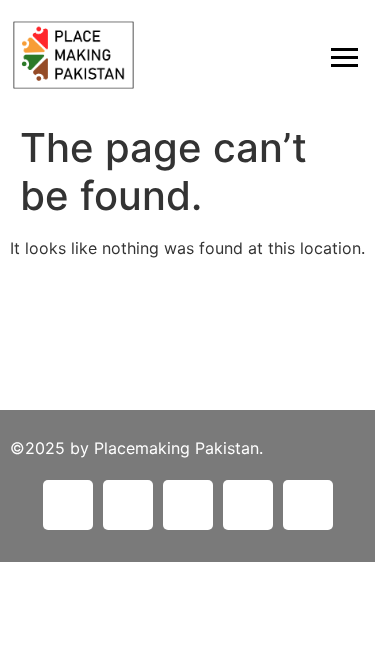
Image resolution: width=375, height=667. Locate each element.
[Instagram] (248, 505)
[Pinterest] (188, 505)
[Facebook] (128, 505)
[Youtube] (308, 505)
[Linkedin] (68, 505)
